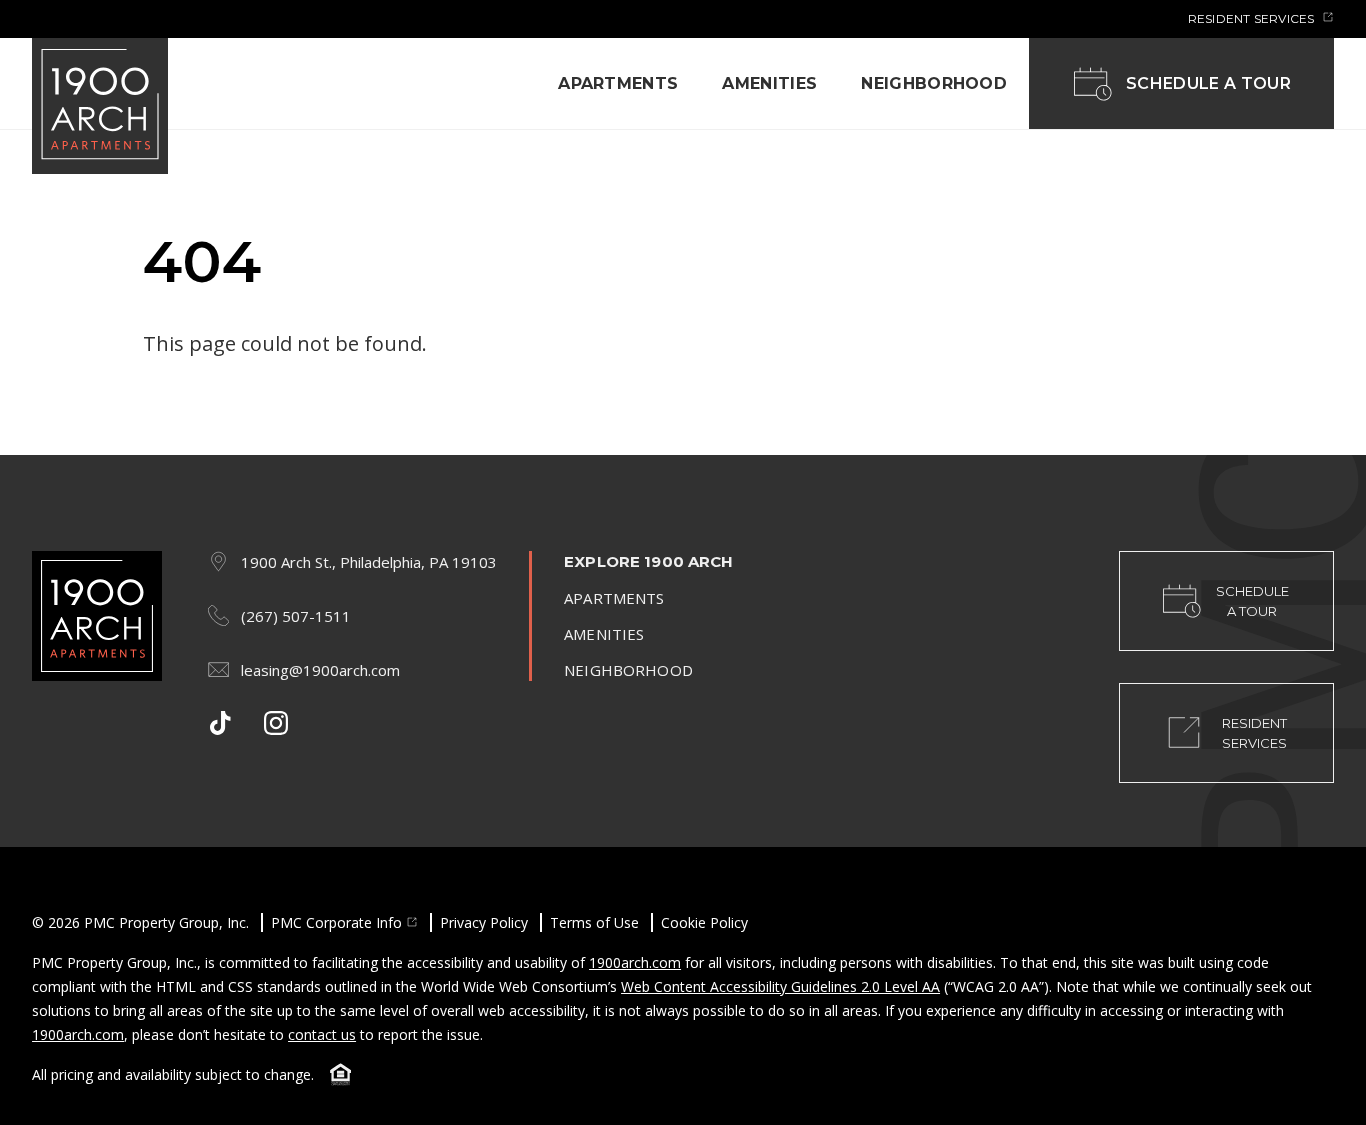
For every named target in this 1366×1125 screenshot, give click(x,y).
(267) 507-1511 (296, 616)
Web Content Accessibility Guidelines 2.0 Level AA (780, 986)
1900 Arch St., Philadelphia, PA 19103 (369, 562)
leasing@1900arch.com (320, 670)
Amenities (769, 83)
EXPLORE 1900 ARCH (649, 561)
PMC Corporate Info (336, 922)
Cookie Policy (704, 922)
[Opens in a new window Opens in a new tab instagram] (276, 723)
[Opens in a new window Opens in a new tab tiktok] (220, 723)
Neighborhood (934, 83)
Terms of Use (594, 922)
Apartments (618, 83)
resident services (1254, 733)
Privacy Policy (484, 922)
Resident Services (1253, 18)
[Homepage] (100, 107)
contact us (322, 1034)
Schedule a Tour (1208, 83)
